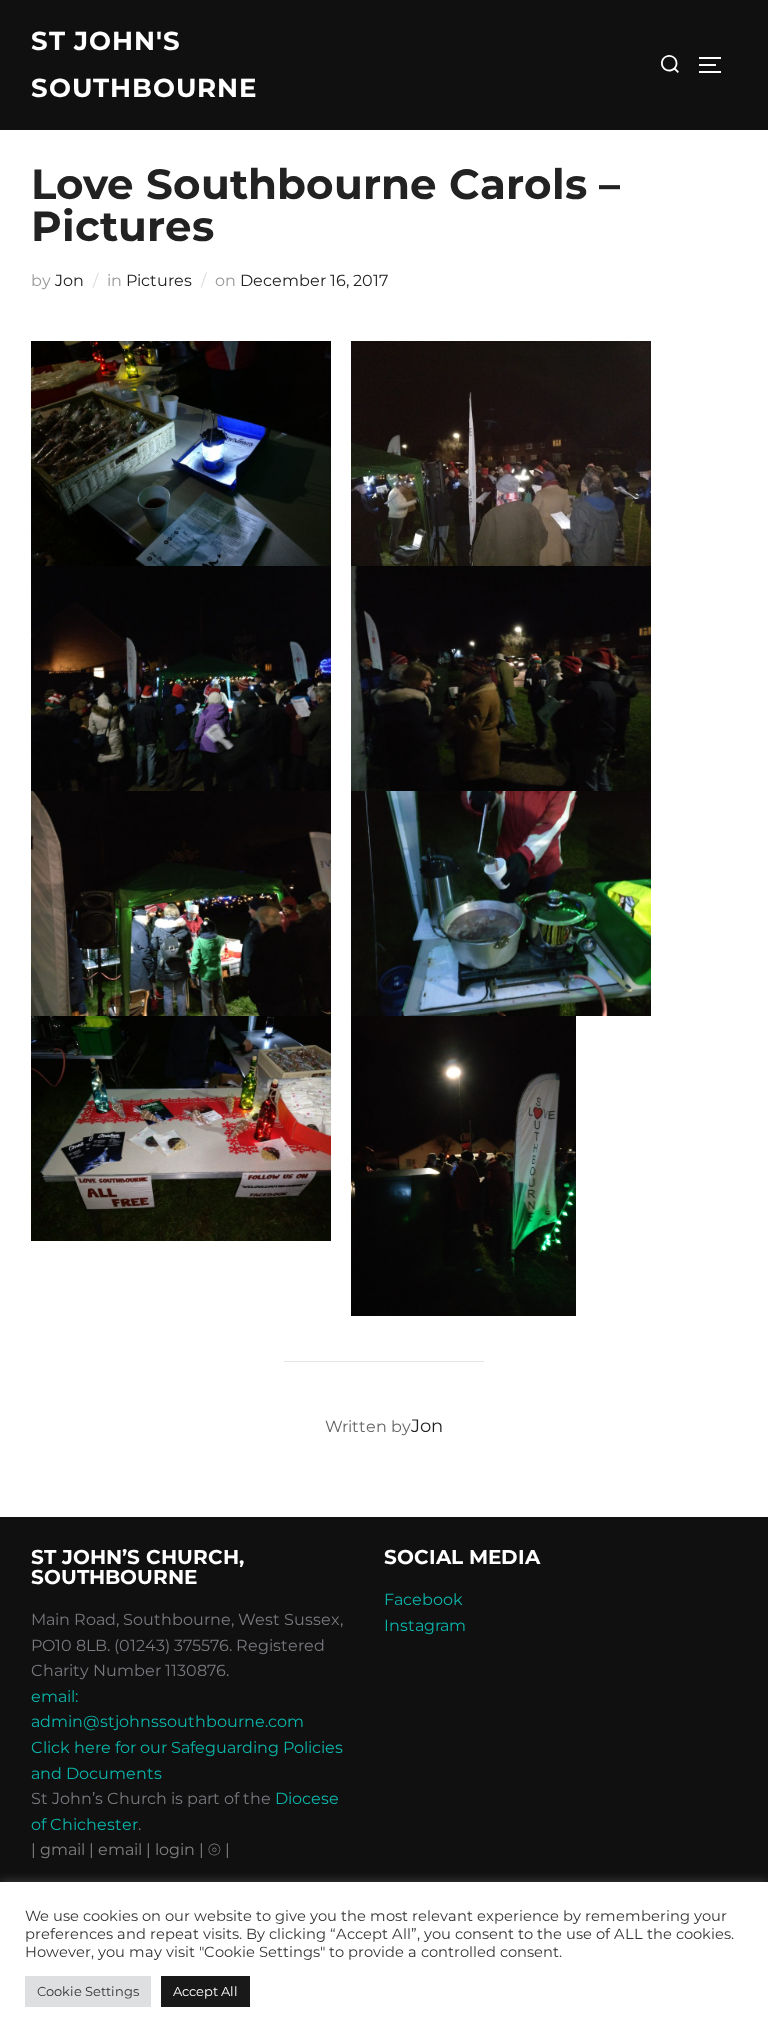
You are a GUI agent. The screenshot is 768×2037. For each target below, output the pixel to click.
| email (117, 1849)
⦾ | (219, 1849)
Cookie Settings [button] (88, 1991)
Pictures (159, 280)
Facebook (423, 1599)
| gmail (60, 1849)
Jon (69, 280)
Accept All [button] (205, 1991)
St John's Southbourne (144, 64)
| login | (175, 1849)
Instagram (425, 1625)
